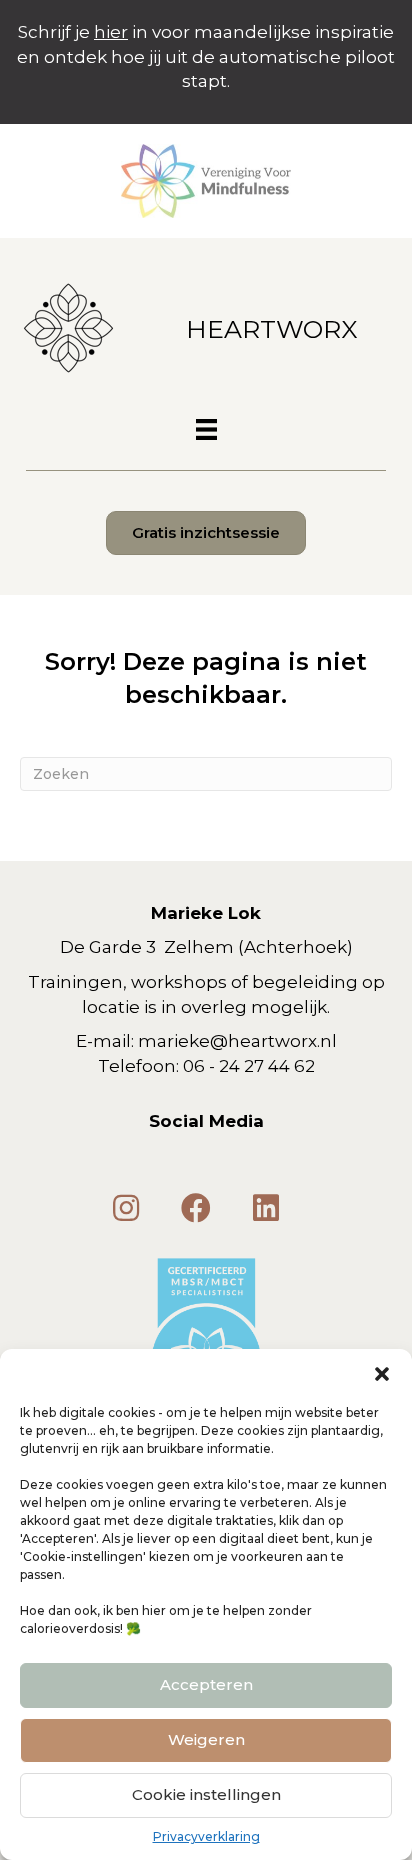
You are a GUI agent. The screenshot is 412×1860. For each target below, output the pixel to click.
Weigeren (206, 1739)
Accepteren (206, 1684)
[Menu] (206, 429)
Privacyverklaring (206, 1836)
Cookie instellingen (206, 1794)
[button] (382, 1374)
